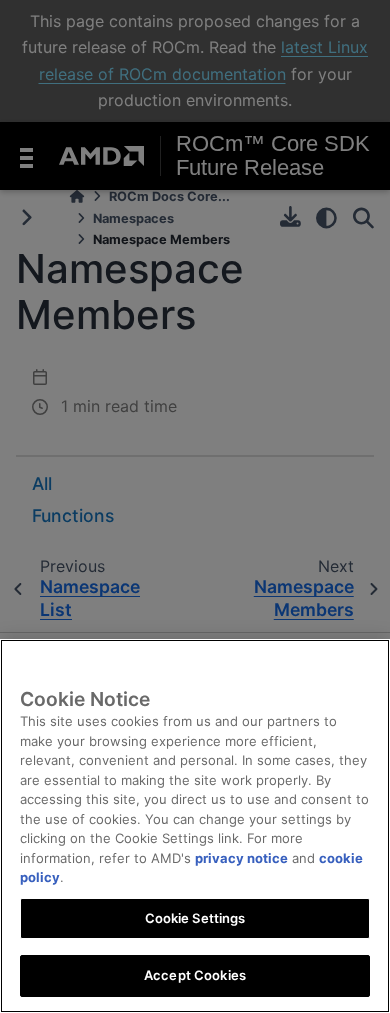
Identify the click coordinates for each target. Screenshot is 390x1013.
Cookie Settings (195, 918)
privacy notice (241, 858)
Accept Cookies (195, 975)
